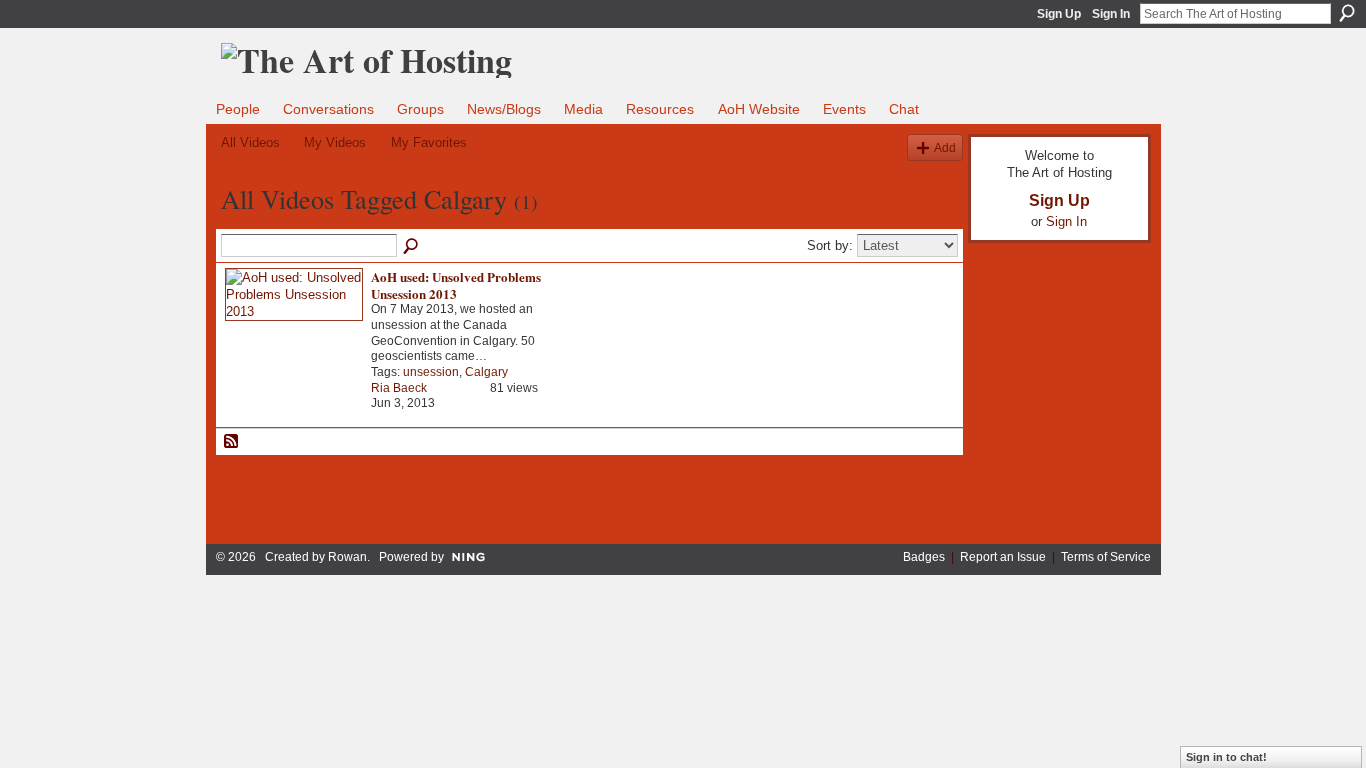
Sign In (1111, 14)
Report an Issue (1003, 557)
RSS (232, 442)
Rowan (347, 557)
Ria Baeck (399, 388)
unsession (431, 372)
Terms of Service (1106, 557)
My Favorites (429, 142)
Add (945, 147)
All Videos (250, 142)
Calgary (486, 372)
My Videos (335, 142)
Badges (924, 557)
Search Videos (412, 247)
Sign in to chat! (1226, 757)
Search (1347, 13)
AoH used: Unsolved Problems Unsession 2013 (456, 285)
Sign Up (1059, 14)
